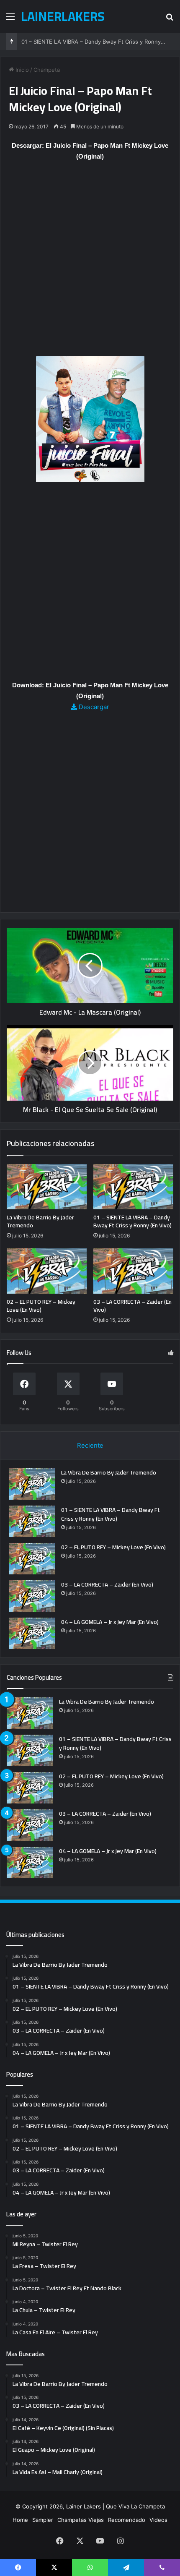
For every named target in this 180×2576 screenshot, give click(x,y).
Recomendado (127, 2520)
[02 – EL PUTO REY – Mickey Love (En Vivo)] (47, 1271)
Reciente (90, 1445)
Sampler (43, 2520)
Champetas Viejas (81, 2520)
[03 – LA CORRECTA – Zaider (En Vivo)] (133, 1271)
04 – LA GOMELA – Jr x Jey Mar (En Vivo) (110, 1622)
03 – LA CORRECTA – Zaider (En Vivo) (132, 1306)
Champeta (47, 70)
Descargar (93, 707)
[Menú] (10, 20)
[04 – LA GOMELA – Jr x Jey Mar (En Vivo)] (32, 1633)
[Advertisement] (90, 263)
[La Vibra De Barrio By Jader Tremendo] (47, 1187)
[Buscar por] (170, 20)
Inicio (21, 70)
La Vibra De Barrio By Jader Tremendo (40, 1221)
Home (20, 2520)
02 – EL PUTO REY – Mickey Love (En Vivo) (41, 1306)
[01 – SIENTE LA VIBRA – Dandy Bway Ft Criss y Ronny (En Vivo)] (133, 1187)
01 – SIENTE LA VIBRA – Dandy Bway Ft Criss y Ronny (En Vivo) (132, 1221)
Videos (158, 2520)
